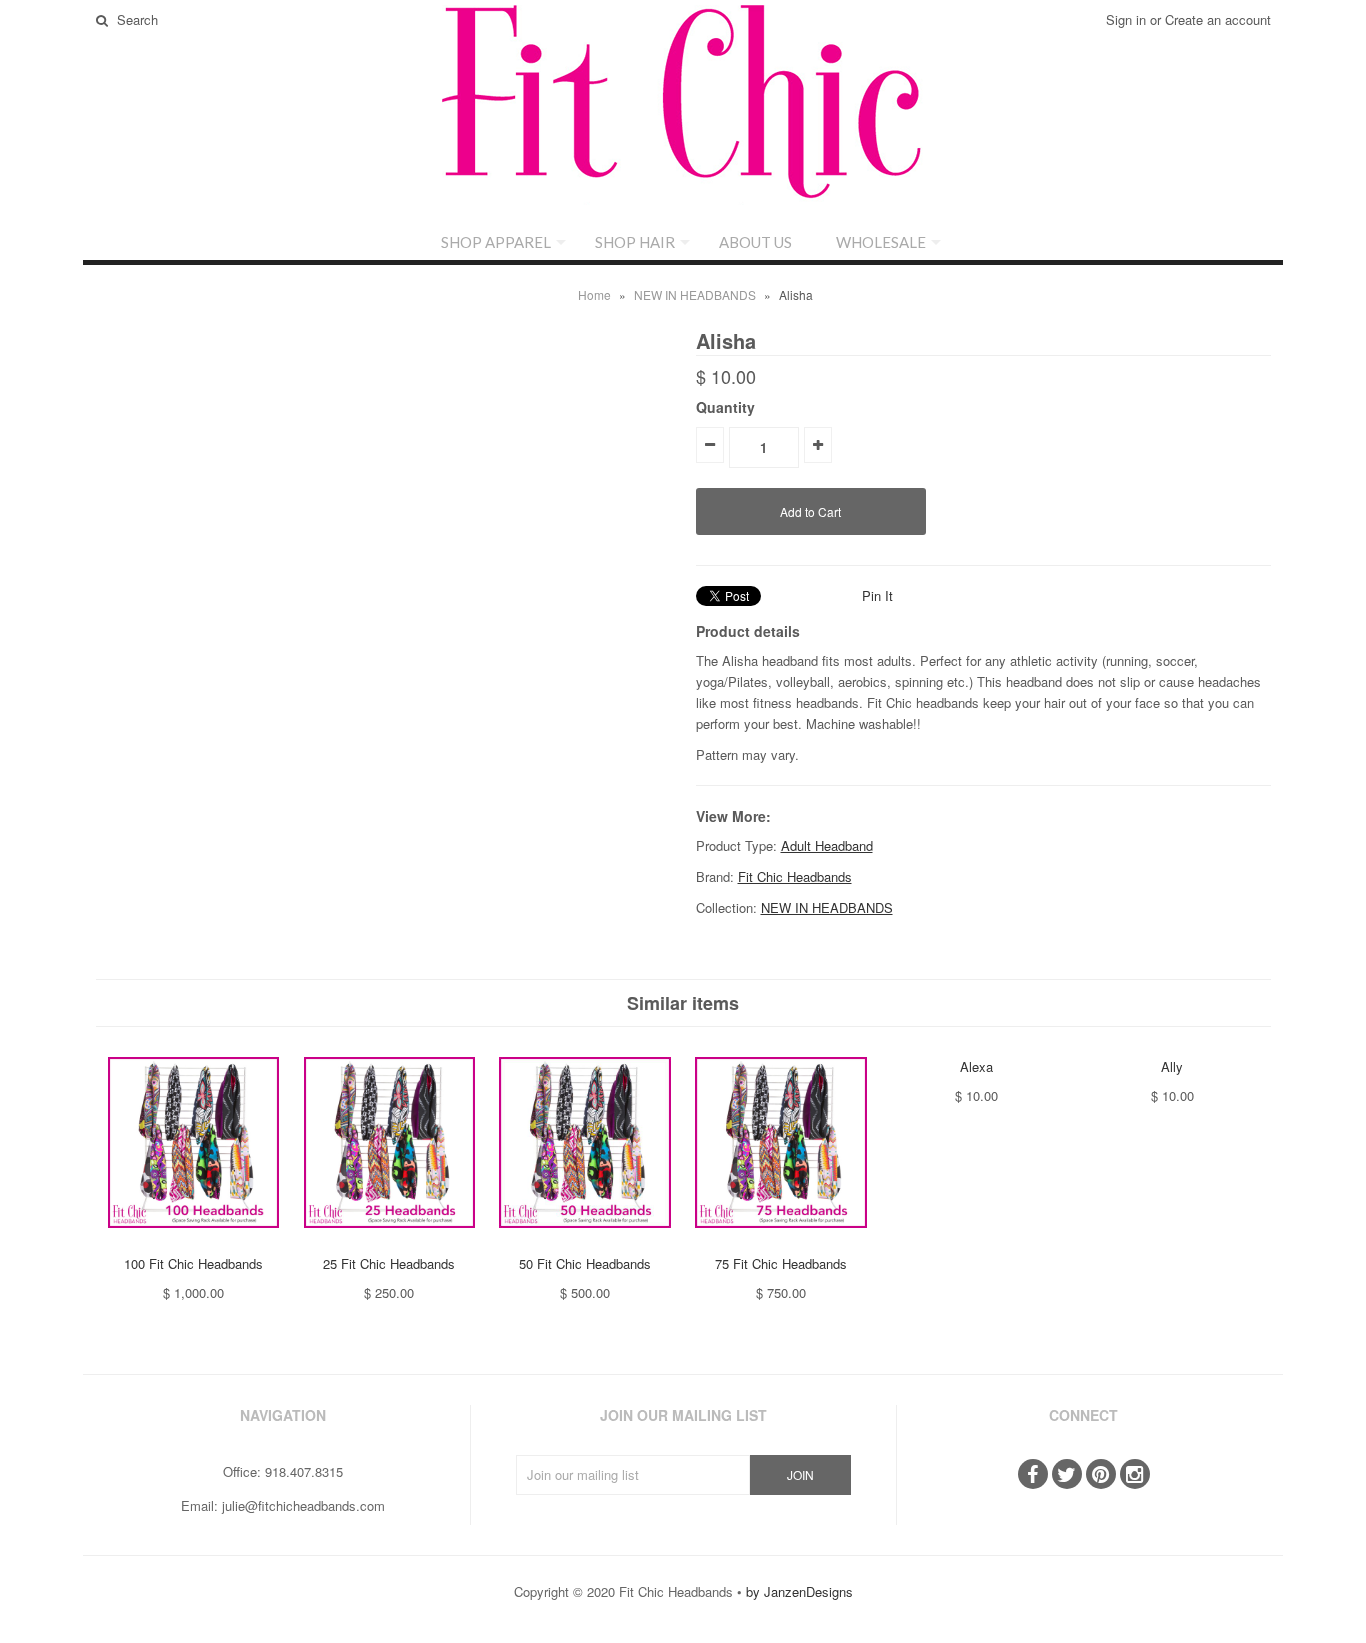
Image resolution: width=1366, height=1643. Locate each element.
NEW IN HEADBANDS (695, 294)
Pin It (877, 595)
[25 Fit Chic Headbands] (389, 1242)
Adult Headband (827, 845)
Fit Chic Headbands (795, 876)
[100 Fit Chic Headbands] (193, 1242)
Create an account (1218, 19)
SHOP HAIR (635, 242)
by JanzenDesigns (799, 1591)
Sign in (1126, 19)
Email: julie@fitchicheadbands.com (283, 1505)
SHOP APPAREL (496, 242)
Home (594, 294)
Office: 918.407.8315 (283, 1471)
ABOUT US (755, 242)
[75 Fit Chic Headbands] (780, 1242)
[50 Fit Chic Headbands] (584, 1242)
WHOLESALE (881, 242)
